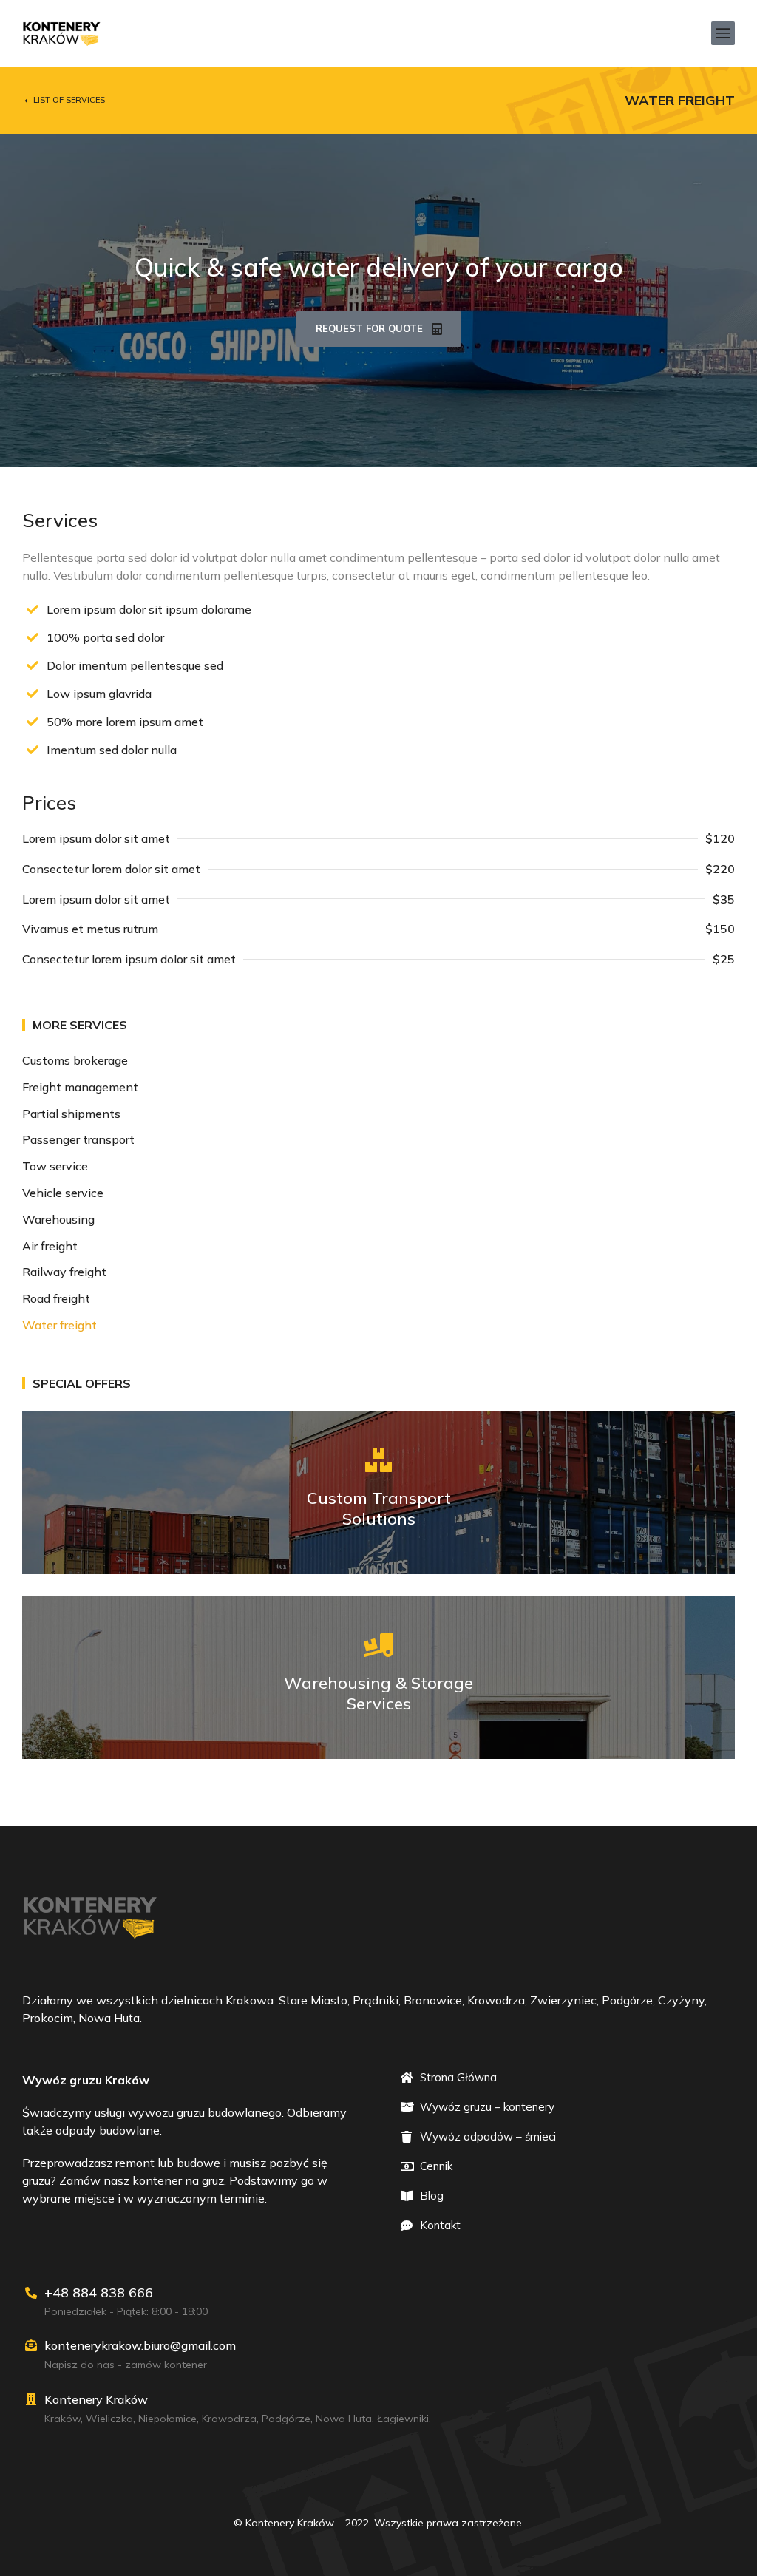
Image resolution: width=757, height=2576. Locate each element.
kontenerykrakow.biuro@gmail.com (140, 2345)
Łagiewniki (403, 2419)
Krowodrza (229, 2419)
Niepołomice (167, 2419)
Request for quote (369, 328)
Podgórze (286, 2419)
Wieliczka (109, 2419)
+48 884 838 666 (99, 2292)
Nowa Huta (344, 2419)
